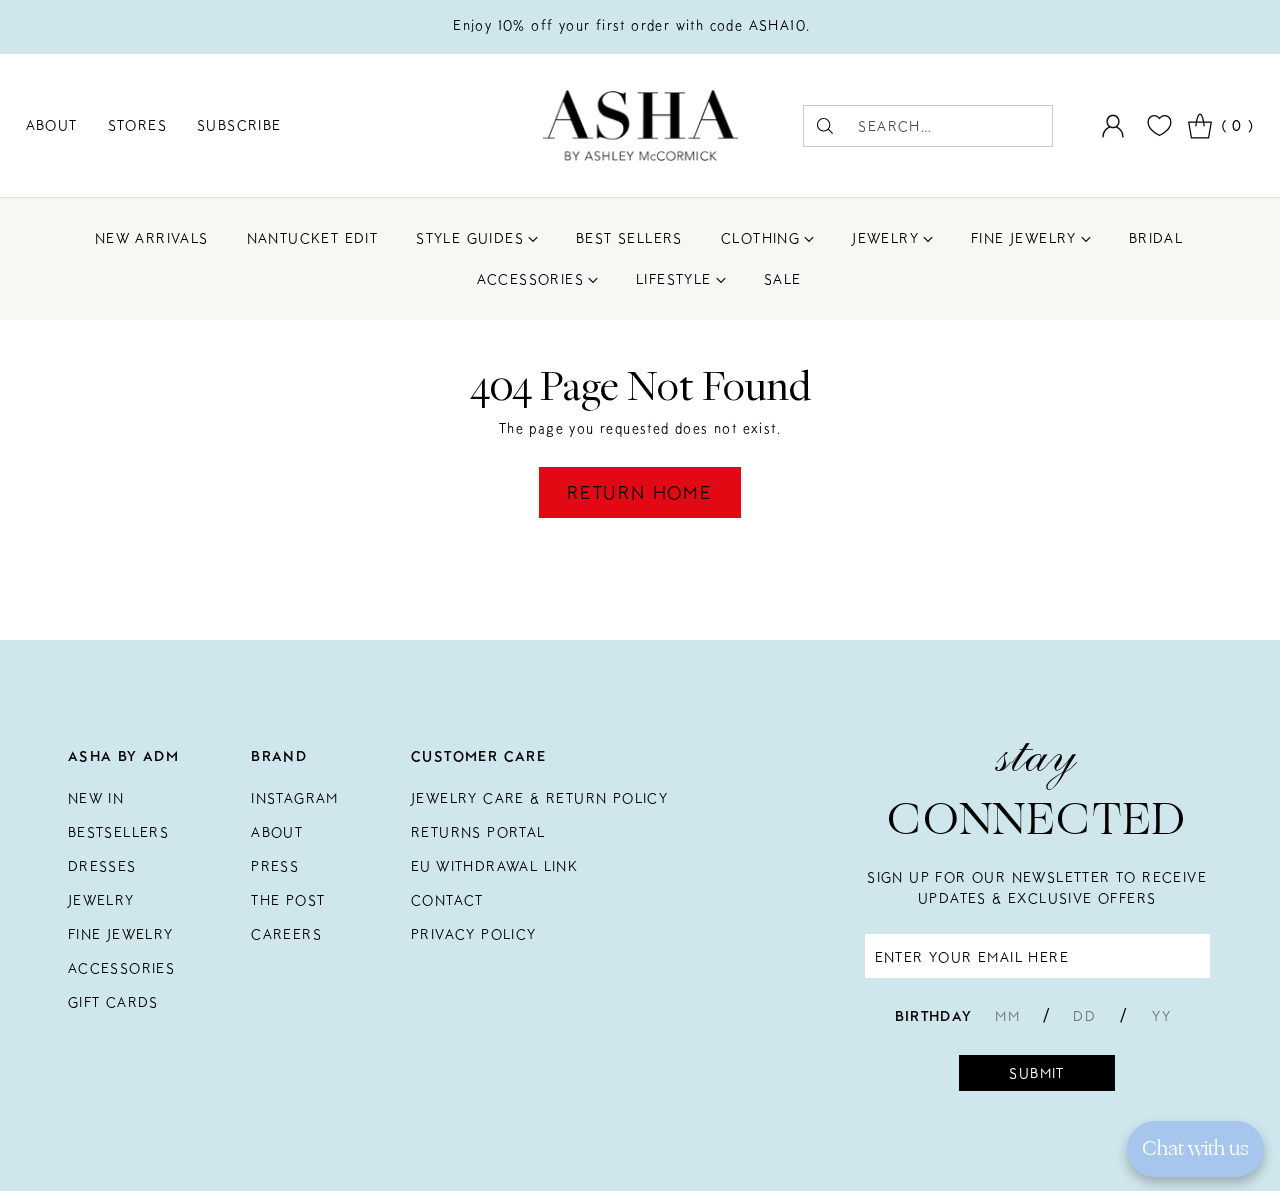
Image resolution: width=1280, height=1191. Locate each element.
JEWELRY (101, 900)
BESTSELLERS (118, 832)
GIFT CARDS (113, 1002)
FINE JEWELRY (121, 934)
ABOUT (277, 832)
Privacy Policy (474, 934)
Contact (447, 900)
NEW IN (96, 798)
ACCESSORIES (121, 968)
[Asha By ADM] (640, 125)
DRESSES (102, 866)
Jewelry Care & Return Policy (539, 798)
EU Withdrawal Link (494, 866)
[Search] (825, 126)
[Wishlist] (1157, 125)
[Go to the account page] (1113, 126)
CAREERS (286, 934)
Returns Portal (478, 832)
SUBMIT (1036, 1073)
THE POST (288, 900)
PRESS (275, 866)
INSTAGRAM (295, 798)
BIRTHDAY (934, 1016)
